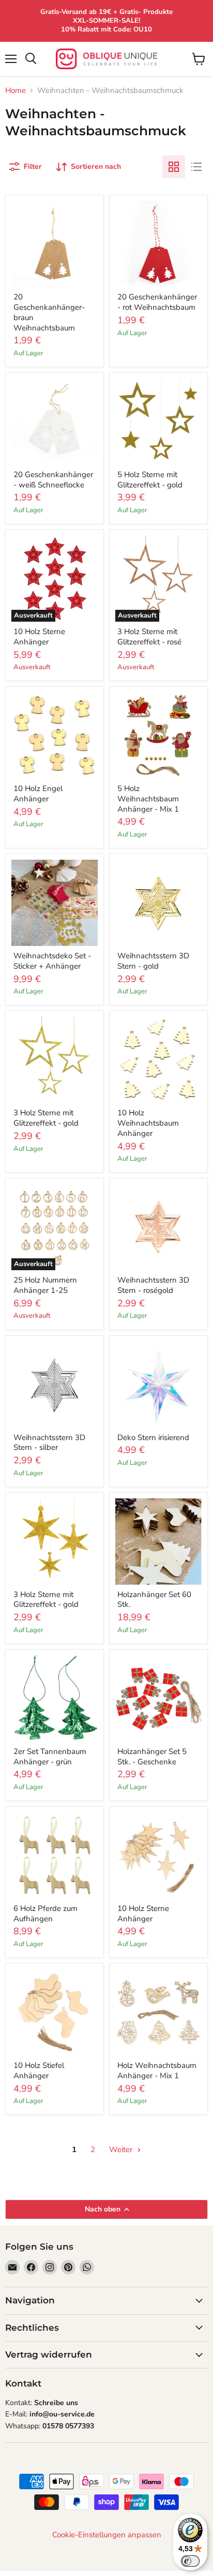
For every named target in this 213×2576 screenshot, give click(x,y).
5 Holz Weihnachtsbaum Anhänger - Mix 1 (148, 799)
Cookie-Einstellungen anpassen (107, 2535)
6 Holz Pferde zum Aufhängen (45, 1914)
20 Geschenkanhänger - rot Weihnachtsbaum (157, 302)
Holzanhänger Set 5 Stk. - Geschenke (152, 1757)
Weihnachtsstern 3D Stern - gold (153, 961)
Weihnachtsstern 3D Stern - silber (49, 1443)
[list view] (196, 167)
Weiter (122, 2150)
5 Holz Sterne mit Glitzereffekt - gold (150, 480)
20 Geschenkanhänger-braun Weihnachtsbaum (49, 312)
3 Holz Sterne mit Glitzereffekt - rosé (149, 637)
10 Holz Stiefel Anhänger (39, 2071)
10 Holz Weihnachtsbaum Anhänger (148, 1123)
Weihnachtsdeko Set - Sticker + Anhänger (52, 961)
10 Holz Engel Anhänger (38, 794)
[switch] (190, 2561)
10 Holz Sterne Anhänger (39, 637)
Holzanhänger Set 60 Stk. (154, 1600)
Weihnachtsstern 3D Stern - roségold (153, 1285)
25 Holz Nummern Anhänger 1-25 (45, 1285)
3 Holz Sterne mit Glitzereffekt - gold (46, 1118)
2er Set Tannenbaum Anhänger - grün (50, 1757)
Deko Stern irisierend (153, 1437)
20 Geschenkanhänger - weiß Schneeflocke (53, 480)
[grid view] (174, 167)
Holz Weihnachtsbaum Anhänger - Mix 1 (157, 2071)
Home (16, 91)
